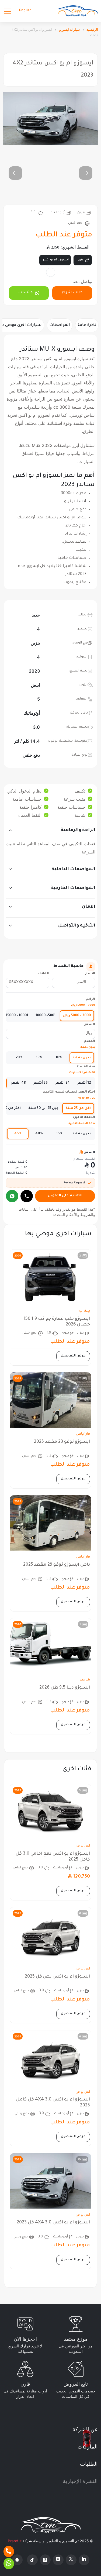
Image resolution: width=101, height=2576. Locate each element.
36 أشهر (41, 1083)
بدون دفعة (82, 1058)
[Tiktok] (32, 2560)
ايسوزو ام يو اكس (55, 260)
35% (59, 1134)
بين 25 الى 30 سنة (43, 1108)
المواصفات (60, 325)
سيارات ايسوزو (69, 30)
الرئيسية (92, 30)
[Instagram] (58, 2560)
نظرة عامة (87, 325)
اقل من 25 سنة (78, 1108)
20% (19, 1058)
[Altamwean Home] (78, 11)
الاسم (90, 974)
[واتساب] (12, 1196)
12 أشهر (84, 1083)
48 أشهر (18, 1083)
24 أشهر (62, 1083)
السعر (90, 1025)
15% (39, 1058)
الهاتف (44, 974)
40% (39, 1134)
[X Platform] (71, 2560)
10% (59, 1058)
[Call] (27, 1196)
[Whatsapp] (9, 2564)
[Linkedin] (84, 2560)
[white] (51, 272)
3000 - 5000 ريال (77, 1016)
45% (18, 1134)
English (25, 11)
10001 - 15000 (17, 1016)
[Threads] (45, 2560)
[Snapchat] (17, 2560)
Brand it (15, 2541)
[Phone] (9, 2551)
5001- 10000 (46, 1016)
